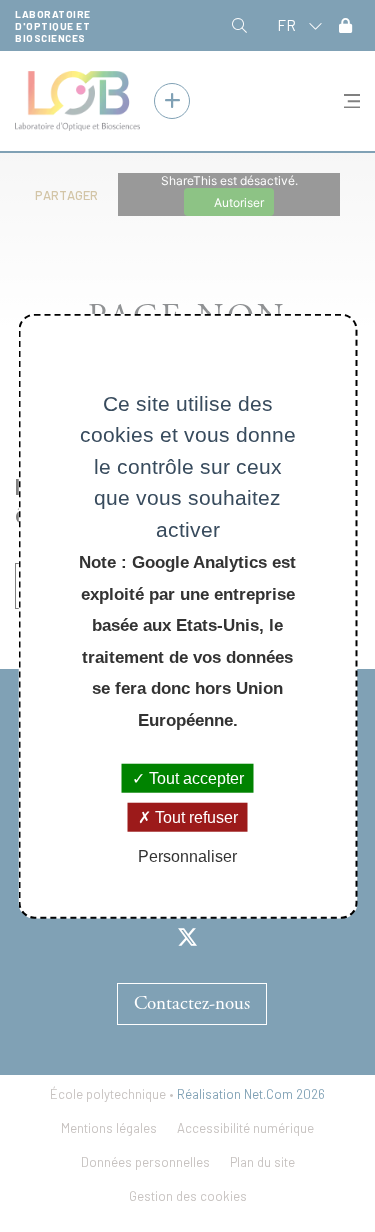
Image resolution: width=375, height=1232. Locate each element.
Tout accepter (194, 778)
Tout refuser (194, 817)
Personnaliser (187, 856)
